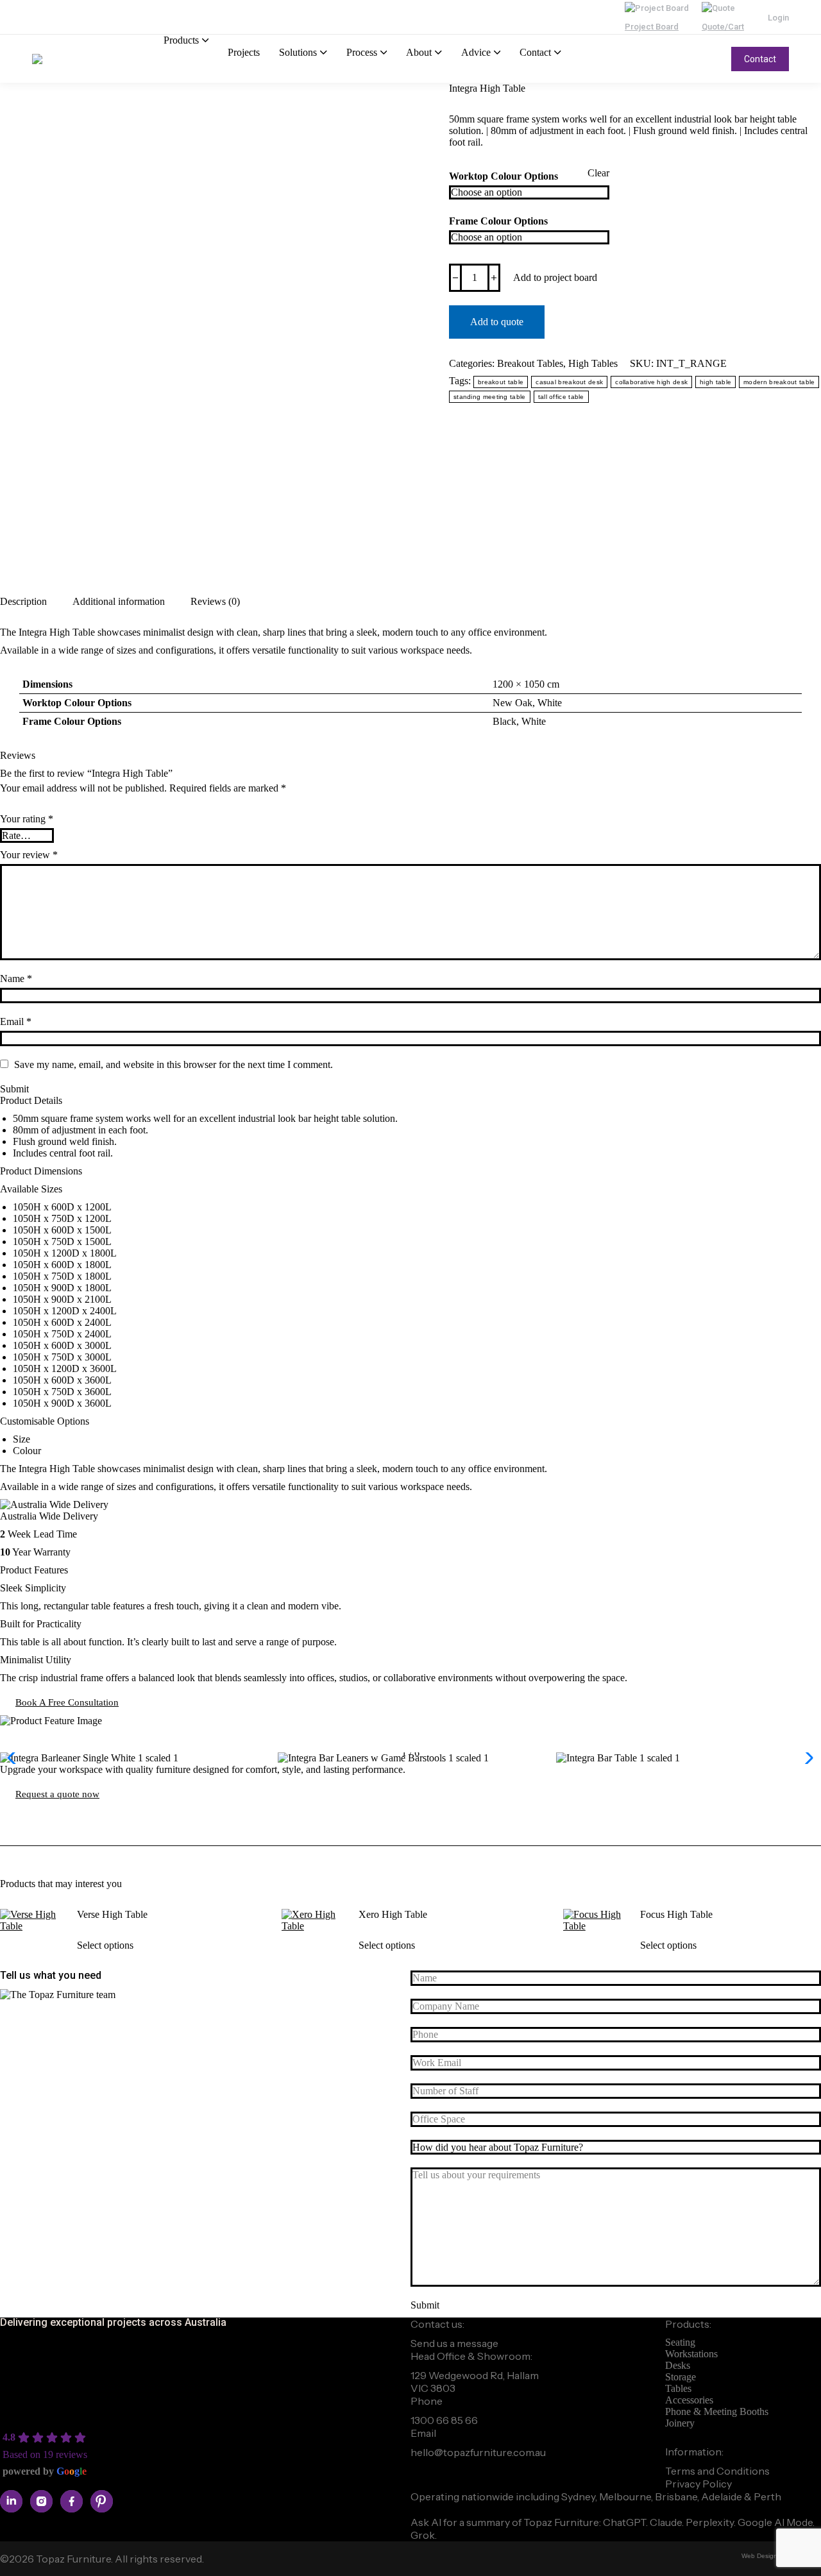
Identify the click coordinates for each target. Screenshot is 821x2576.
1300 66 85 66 (444, 2420)
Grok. (424, 2535)
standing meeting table (490, 397)
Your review (29, 855)
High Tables (593, 363)
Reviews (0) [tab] (215, 601)
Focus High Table (676, 1914)
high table (715, 382)
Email (16, 1021)
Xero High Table (393, 1914)
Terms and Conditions (717, 2471)
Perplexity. (712, 2522)
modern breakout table (779, 382)
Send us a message (454, 2343)
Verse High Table (112, 1914)
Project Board (652, 27)
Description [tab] (23, 601)
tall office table (561, 397)
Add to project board (555, 277)
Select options (105, 1945)
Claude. (668, 2522)
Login (778, 18)
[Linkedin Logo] (11, 2501)
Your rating (27, 819)
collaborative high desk (651, 382)
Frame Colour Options (498, 221)
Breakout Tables (530, 363)
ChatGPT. (626, 2522)
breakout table (501, 382)
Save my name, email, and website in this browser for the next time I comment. (174, 1064)
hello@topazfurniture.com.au (478, 2452)
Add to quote (497, 322)
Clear (598, 173)
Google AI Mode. (776, 2522)
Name (16, 979)
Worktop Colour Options (504, 176)
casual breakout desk (569, 382)
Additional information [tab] (119, 601)
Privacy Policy (698, 2484)
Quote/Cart (723, 27)
